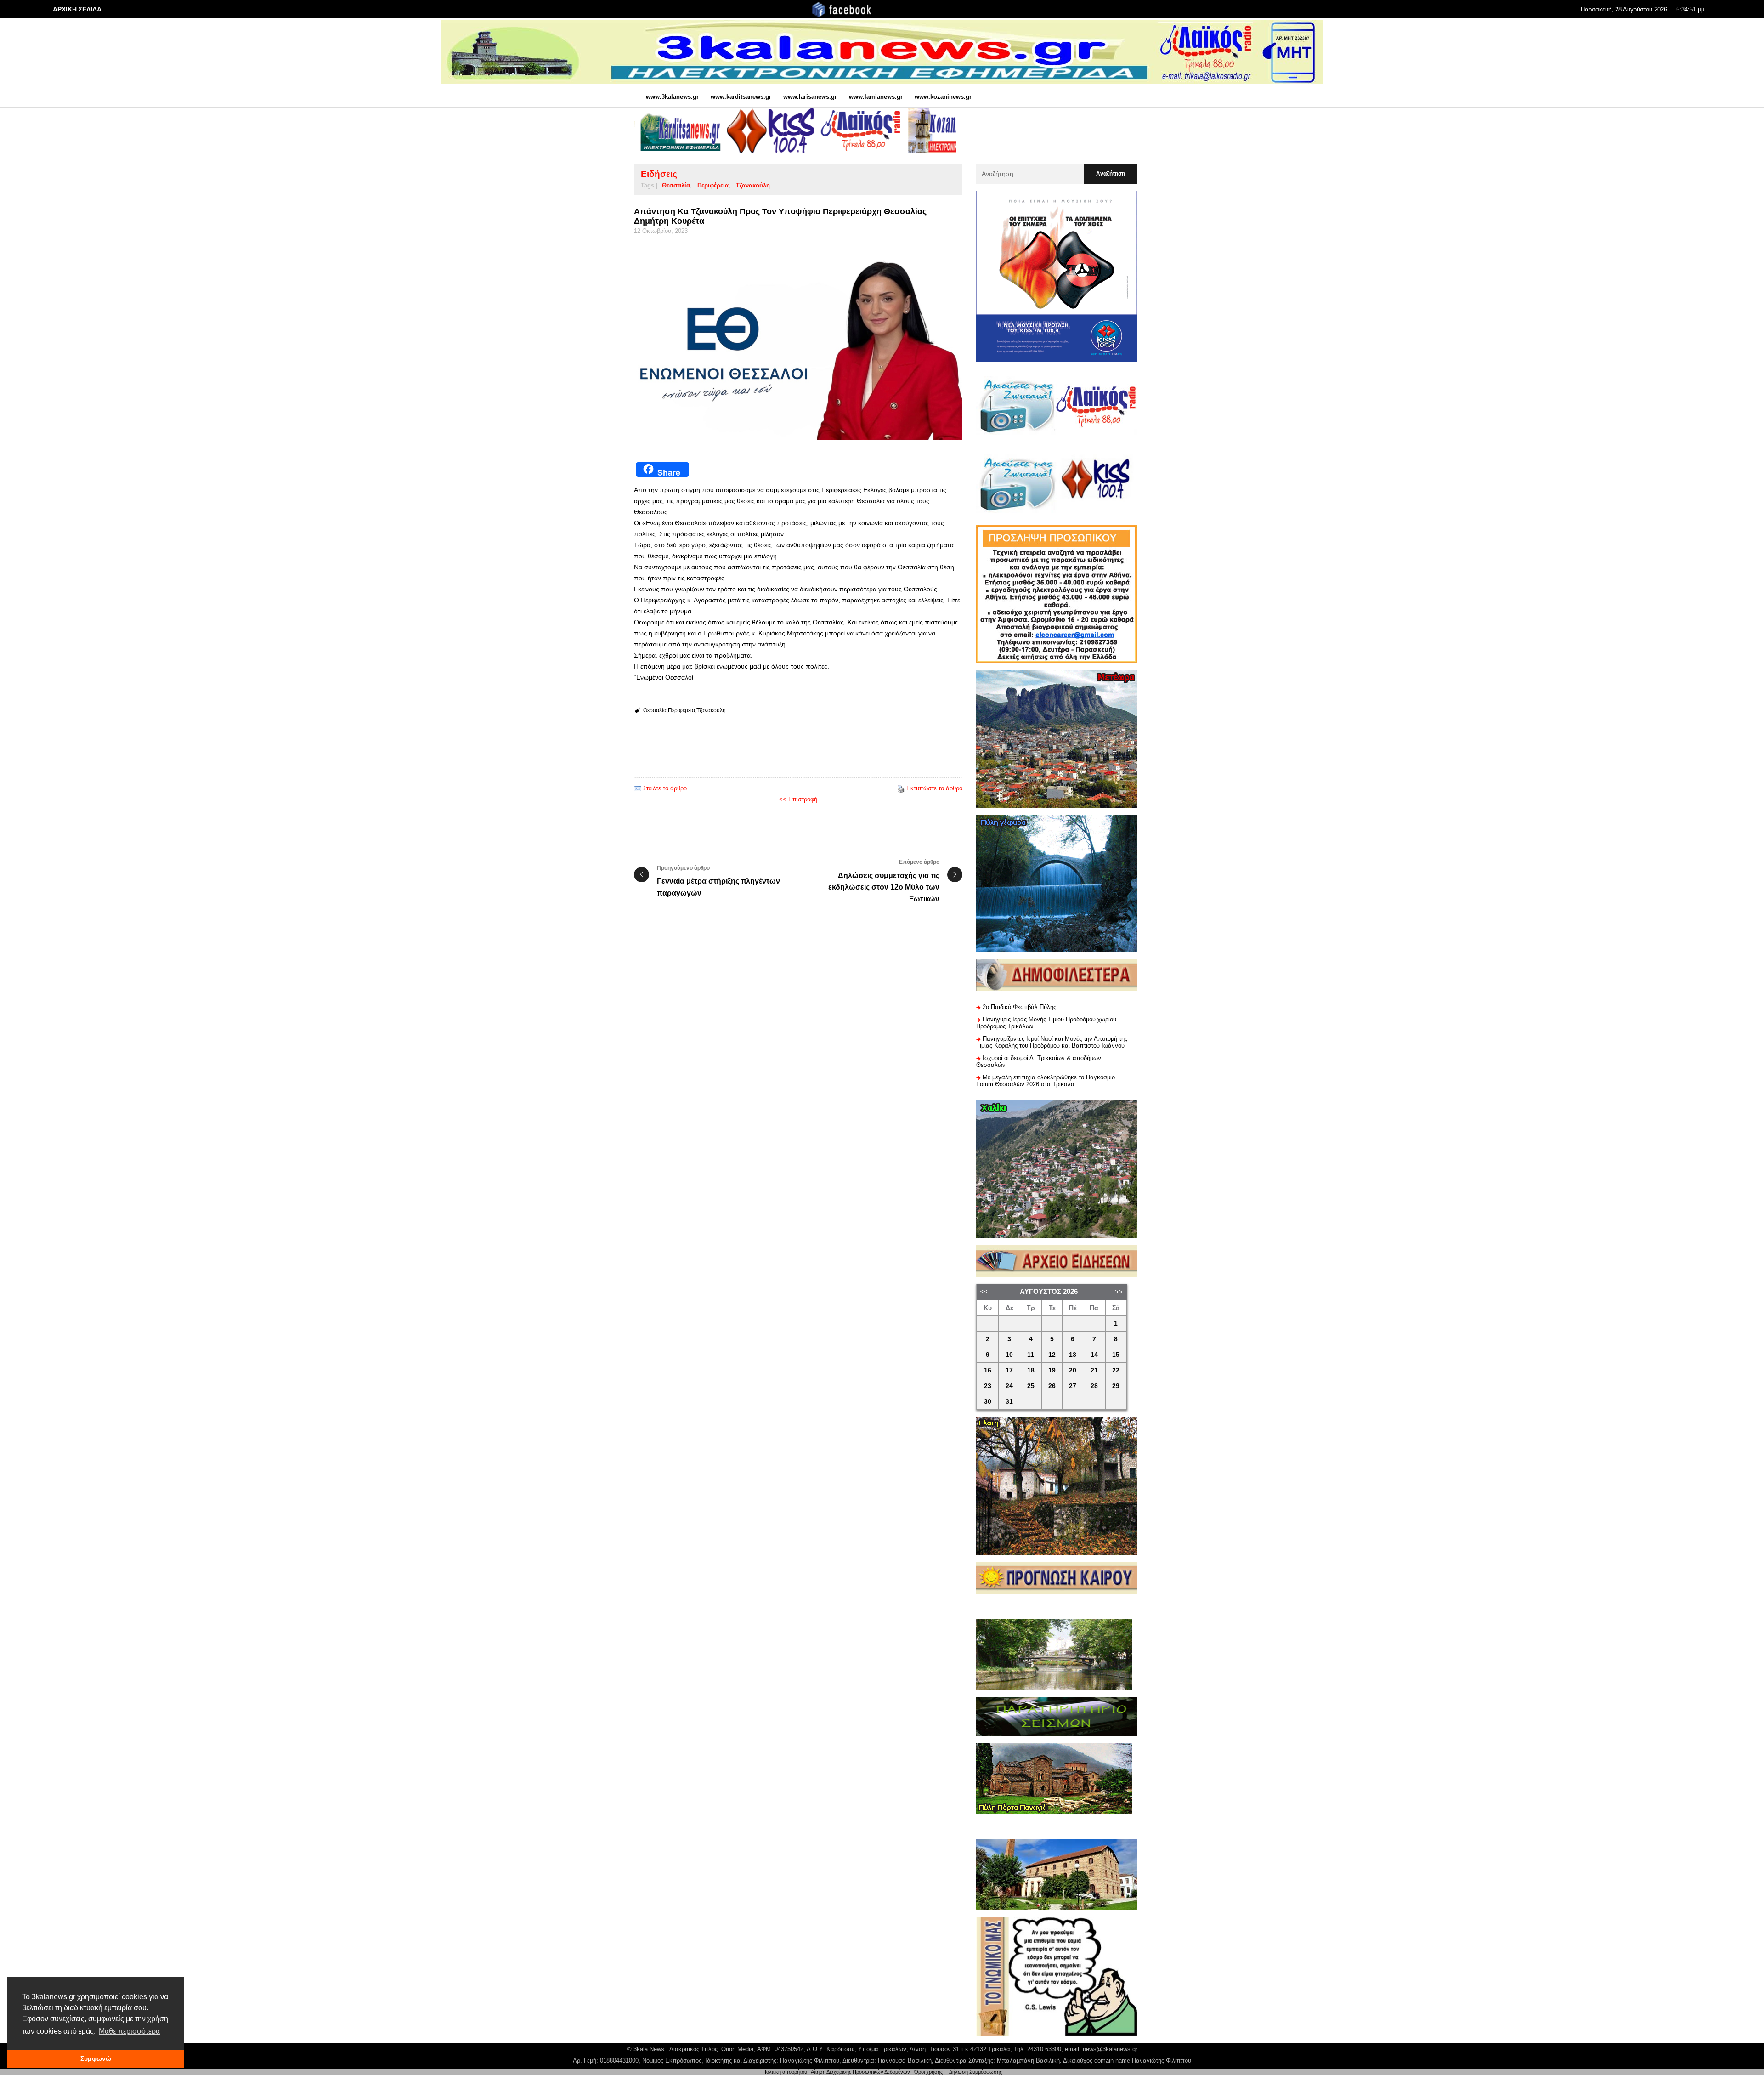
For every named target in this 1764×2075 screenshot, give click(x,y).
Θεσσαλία (676, 185)
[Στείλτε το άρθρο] (638, 788)
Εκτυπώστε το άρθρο (934, 788)
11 (1031, 1355)
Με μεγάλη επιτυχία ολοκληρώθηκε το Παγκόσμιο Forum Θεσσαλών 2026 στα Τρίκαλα (1046, 1081)
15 (1116, 1355)
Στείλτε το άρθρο (665, 788)
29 (1116, 1386)
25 (1031, 1386)
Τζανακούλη (753, 185)
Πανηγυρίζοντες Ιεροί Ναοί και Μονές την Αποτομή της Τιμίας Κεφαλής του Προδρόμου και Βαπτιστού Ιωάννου (1052, 1042)
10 (1009, 1355)
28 (1094, 1386)
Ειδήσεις (659, 174)
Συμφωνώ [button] (96, 2058)
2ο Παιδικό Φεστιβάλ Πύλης (1019, 1007)
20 (1073, 1370)
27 (1073, 1386)
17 (1009, 1370)
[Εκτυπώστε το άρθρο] (901, 788)
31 (1009, 1402)
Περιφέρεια (713, 185)
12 (1052, 1355)
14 (1094, 1355)
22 (1116, 1370)
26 (1052, 1386)
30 (988, 1402)
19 (1052, 1370)
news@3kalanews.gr (1110, 2049)
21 (1094, 1370)
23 (988, 1386)
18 (1031, 1370)
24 (1009, 1386)
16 (988, 1370)
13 (1073, 1355)
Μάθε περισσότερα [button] (129, 2031)
